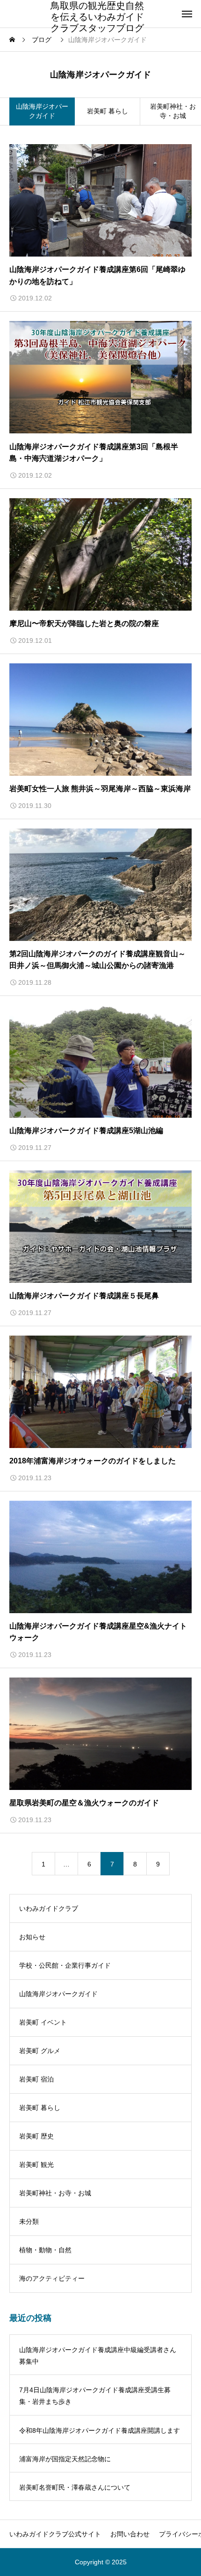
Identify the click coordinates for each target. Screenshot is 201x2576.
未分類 (29, 2221)
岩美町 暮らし (108, 111)
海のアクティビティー (52, 2278)
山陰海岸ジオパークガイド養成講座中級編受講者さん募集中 (98, 2356)
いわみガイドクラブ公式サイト (55, 2534)
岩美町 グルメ (40, 2051)
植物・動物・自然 (45, 2250)
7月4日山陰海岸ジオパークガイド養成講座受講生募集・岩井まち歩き (95, 2396)
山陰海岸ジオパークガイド (58, 1994)
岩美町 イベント (43, 2022)
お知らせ (32, 1937)
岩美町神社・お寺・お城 (55, 2193)
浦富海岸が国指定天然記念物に (65, 2459)
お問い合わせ (130, 2534)
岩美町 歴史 (36, 2136)
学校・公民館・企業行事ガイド (65, 1965)
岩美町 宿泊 (36, 2079)
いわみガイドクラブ (49, 1908)
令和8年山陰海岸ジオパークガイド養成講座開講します (100, 2430)
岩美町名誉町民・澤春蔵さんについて (75, 2487)
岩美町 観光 (36, 2165)
